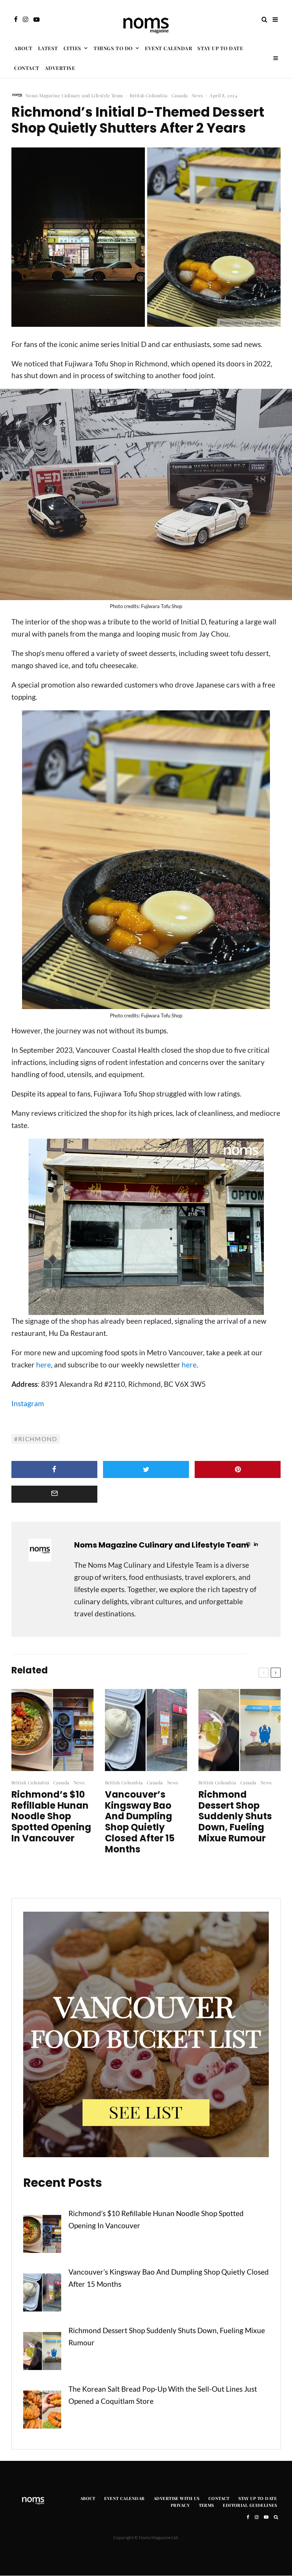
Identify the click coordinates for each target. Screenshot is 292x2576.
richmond (38, 1439)
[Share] (54, 1469)
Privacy (180, 2506)
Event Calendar (168, 48)
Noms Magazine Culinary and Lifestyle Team (74, 95)
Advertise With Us (176, 2498)
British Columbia (149, 95)
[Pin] (238, 1469)
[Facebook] (16, 19)
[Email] (54, 1494)
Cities (72, 48)
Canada (180, 95)
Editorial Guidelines (250, 2506)
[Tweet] (146, 1469)
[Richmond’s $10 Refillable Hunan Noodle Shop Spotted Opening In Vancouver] (42, 2236)
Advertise (60, 68)
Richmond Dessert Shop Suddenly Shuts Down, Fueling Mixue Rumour (235, 1817)
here (44, 1365)
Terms (206, 2506)
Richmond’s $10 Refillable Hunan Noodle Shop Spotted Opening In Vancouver (51, 1817)
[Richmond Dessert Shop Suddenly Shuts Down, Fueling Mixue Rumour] (42, 2353)
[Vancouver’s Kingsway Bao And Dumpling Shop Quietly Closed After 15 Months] (42, 2294)
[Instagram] (25, 19)
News (197, 95)
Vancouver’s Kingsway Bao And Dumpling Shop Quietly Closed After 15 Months (140, 1822)
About (23, 48)
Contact (27, 68)
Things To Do (113, 48)
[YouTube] (36, 19)
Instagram (28, 1403)
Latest (48, 48)
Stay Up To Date (220, 48)
